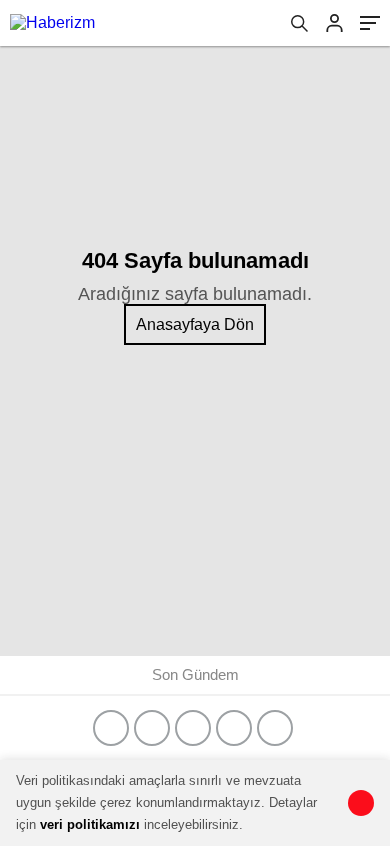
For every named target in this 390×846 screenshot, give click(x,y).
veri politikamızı (90, 824)
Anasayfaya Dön (195, 324)
